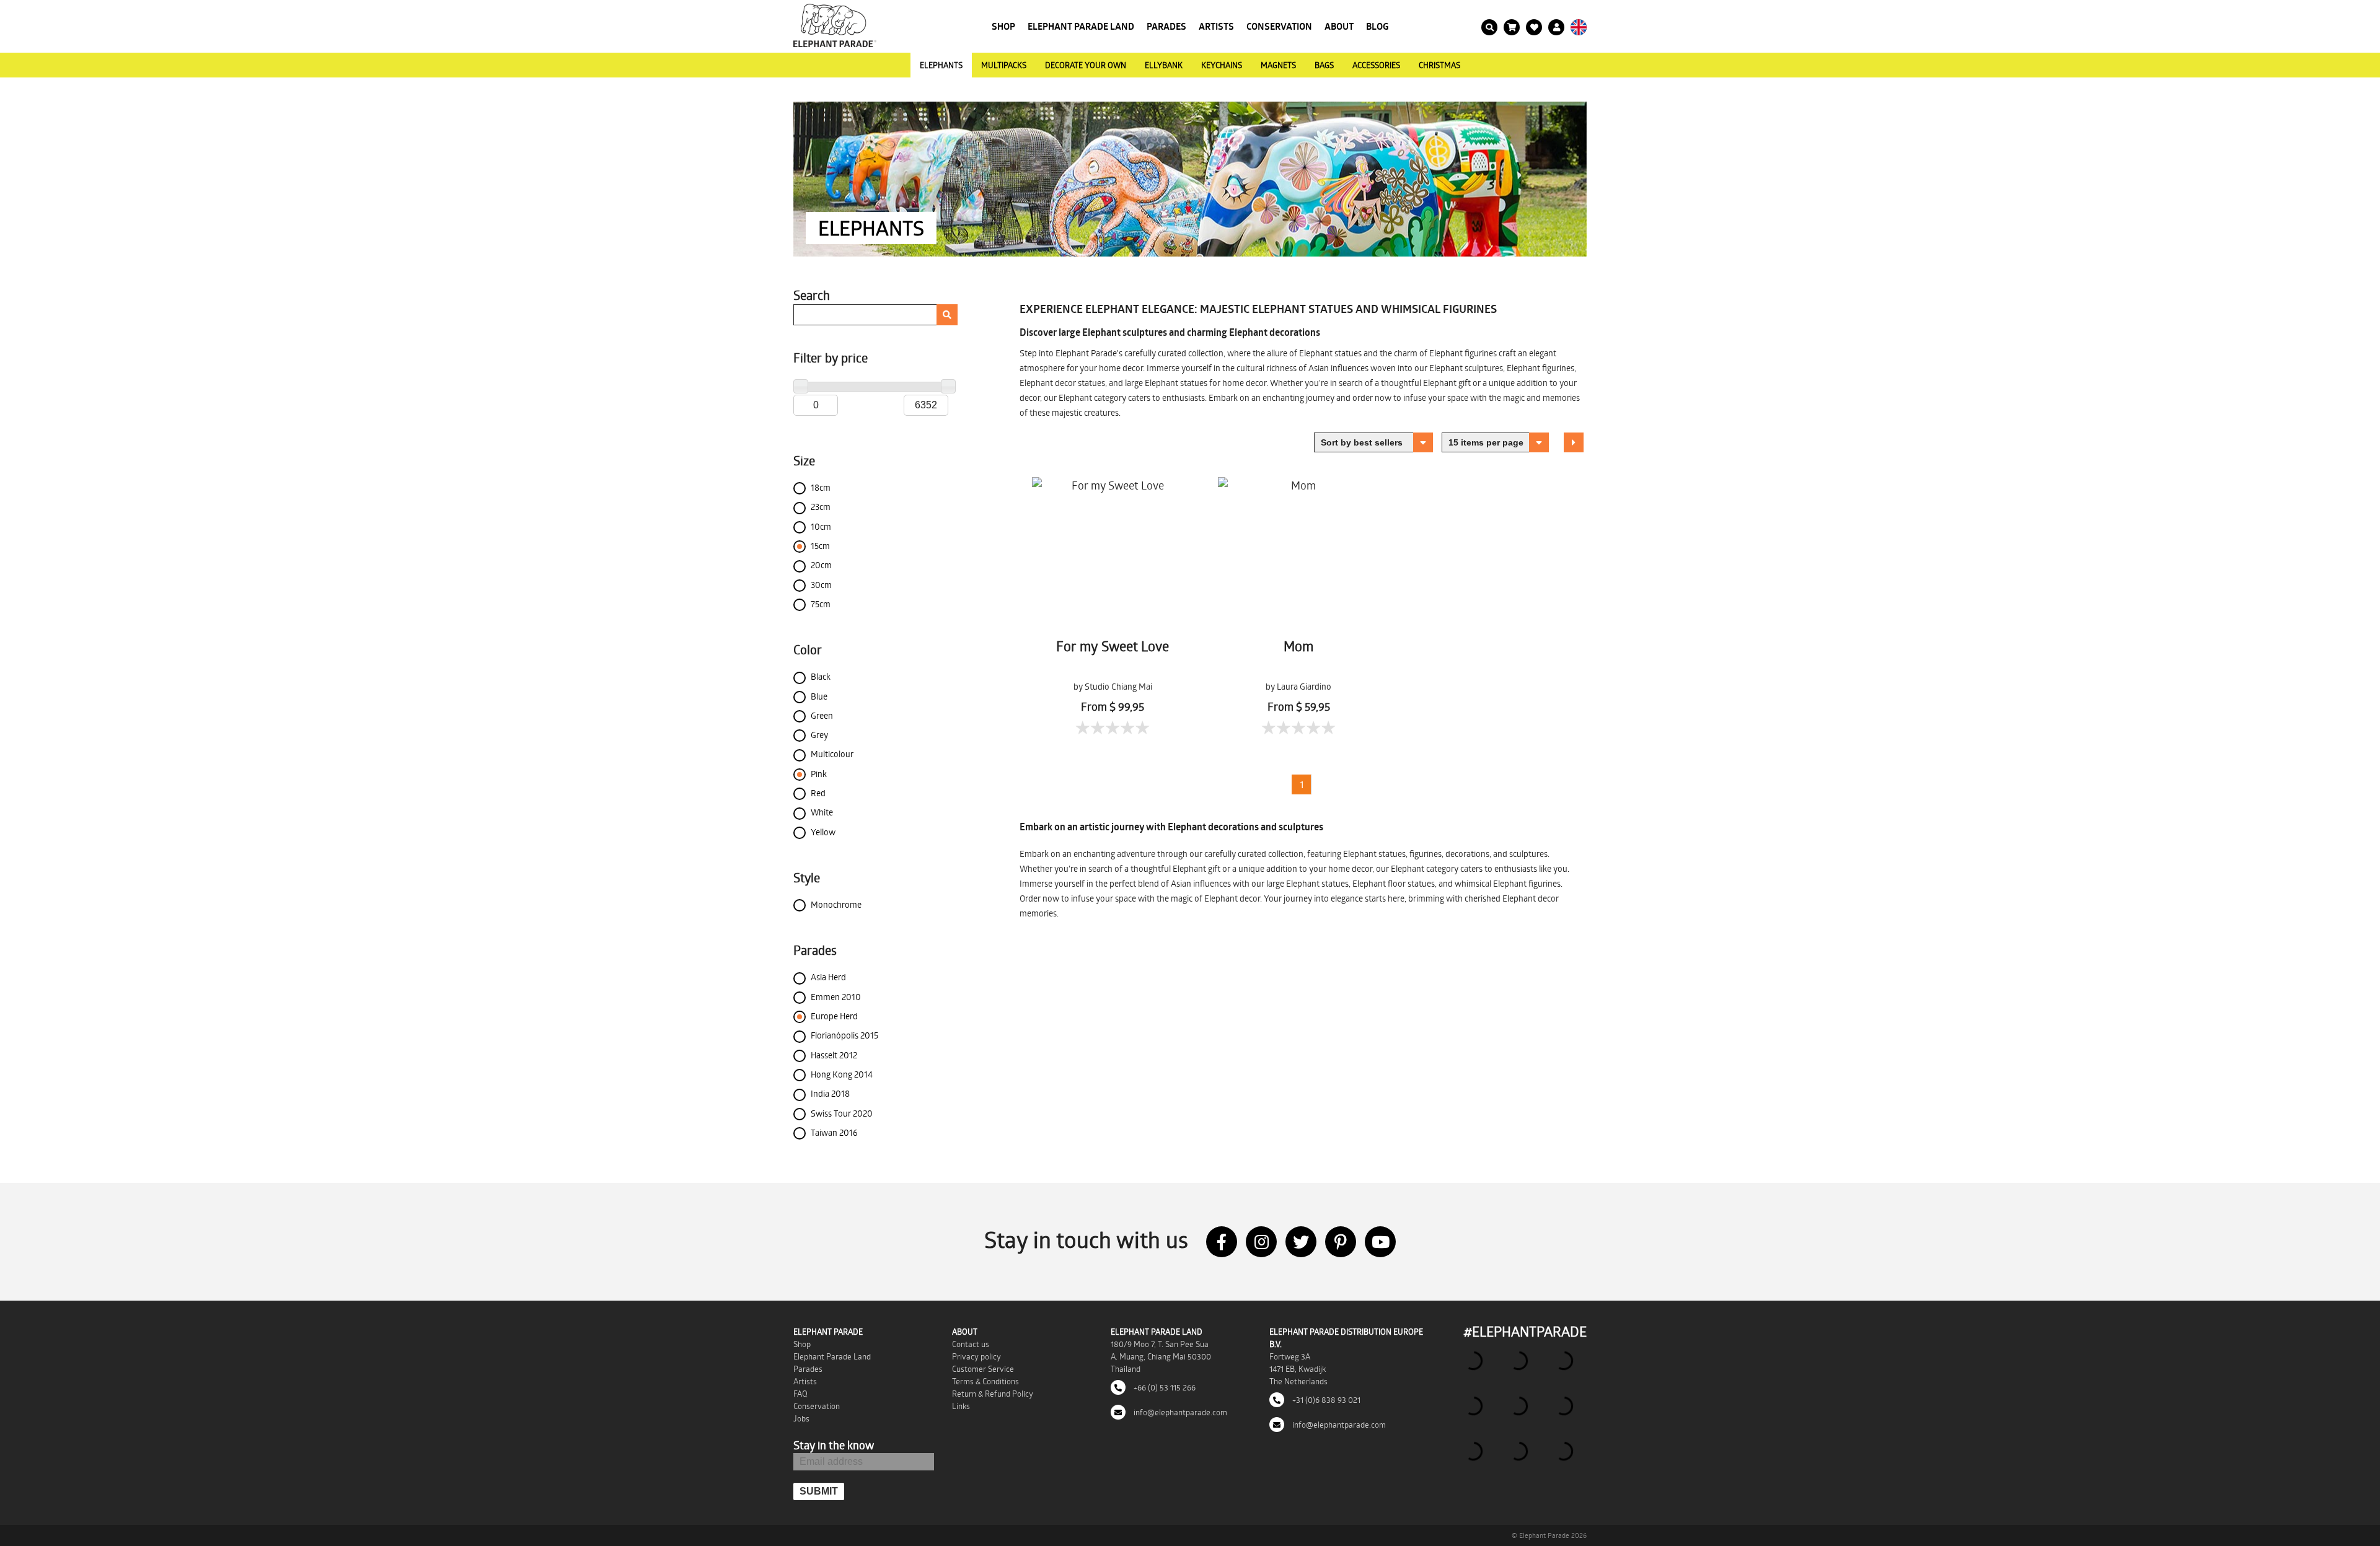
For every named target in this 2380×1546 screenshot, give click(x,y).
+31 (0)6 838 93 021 (1325, 1400)
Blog (1377, 26)
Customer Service (983, 1369)
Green (822, 715)
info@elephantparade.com (1179, 1412)
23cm (821, 507)
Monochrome (836, 904)
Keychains (1222, 65)
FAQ (800, 1394)
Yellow (823, 832)
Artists (1216, 26)
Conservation (1279, 26)
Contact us (971, 1344)
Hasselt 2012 (834, 1055)
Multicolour (832, 754)
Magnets (1278, 65)
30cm (821, 585)
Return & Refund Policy (993, 1394)
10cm (821, 526)
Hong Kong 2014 (842, 1074)
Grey (819, 735)
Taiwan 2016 (834, 1132)
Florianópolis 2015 (844, 1035)
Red (818, 793)
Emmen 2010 (836, 997)
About (1339, 26)
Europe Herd (834, 1016)
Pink (819, 774)
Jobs (801, 1418)
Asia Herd (828, 977)
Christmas (1439, 65)
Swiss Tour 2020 (842, 1113)
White (822, 812)
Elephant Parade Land (1081, 26)
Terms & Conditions (985, 1381)
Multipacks (1004, 65)
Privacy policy (976, 1356)
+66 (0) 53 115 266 (1164, 1387)
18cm (821, 487)
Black (821, 676)
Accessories (1376, 65)
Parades (1166, 26)
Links (961, 1406)
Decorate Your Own (1086, 65)
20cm (821, 565)
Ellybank (1164, 65)
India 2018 (830, 1093)
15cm (820, 546)
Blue (819, 696)
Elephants (941, 65)
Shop (1003, 26)
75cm (821, 604)
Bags (1324, 65)
